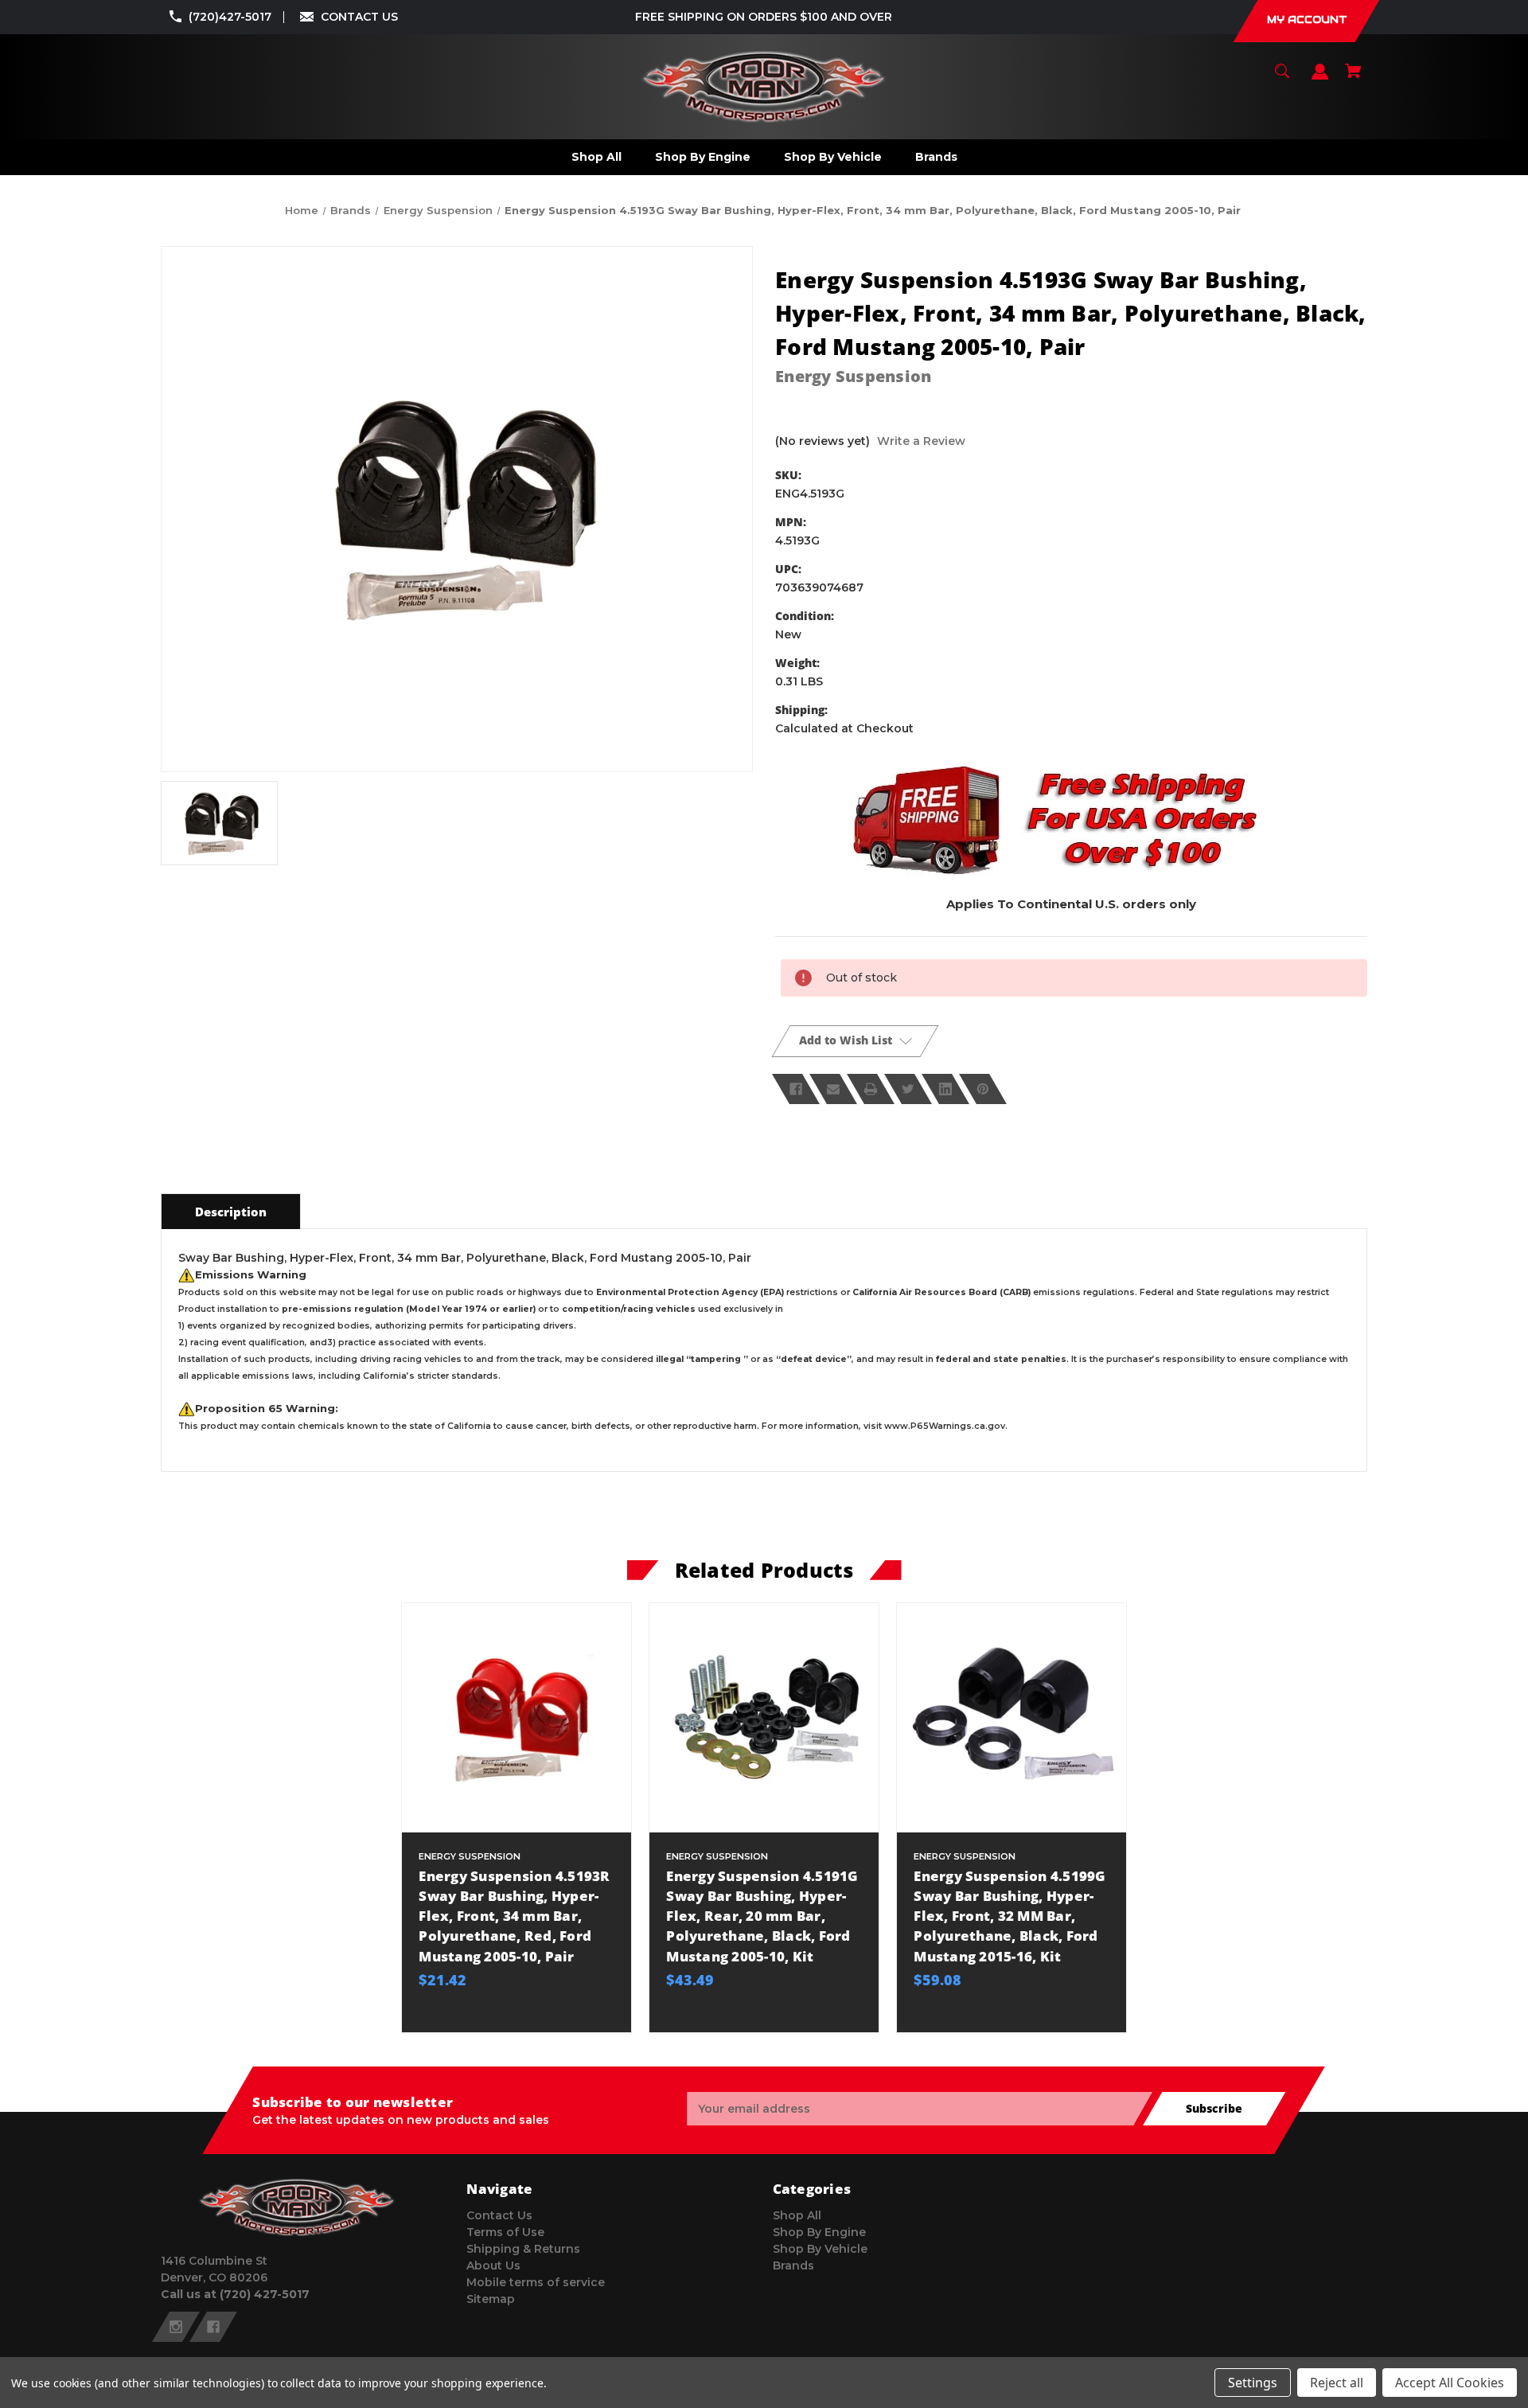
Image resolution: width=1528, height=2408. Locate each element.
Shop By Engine (819, 2232)
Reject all (1337, 2383)
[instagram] (176, 2327)
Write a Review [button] (921, 441)
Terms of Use (505, 2232)
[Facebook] (796, 1089)
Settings (1253, 2383)
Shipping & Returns (523, 2249)
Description (231, 1212)
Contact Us (499, 2215)
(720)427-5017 (230, 17)
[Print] (871, 1089)
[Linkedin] (945, 1089)
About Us (493, 2266)
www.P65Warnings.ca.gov (945, 1426)
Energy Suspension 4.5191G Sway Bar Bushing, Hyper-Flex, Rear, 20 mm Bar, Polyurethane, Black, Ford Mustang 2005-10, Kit (762, 1916)
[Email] (833, 1089)
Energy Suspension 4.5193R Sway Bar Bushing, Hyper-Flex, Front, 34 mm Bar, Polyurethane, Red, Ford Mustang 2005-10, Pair (514, 1916)
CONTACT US (359, 17)
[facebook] (213, 2327)
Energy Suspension (853, 376)
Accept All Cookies (1450, 2383)
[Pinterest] (983, 1089)
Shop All (797, 2215)
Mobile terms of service (536, 2282)
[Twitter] (908, 1089)
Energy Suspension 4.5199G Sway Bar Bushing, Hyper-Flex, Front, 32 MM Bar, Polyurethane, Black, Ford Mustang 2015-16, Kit (1010, 1916)
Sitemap (491, 2299)
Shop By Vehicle (820, 2249)
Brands (793, 2266)
